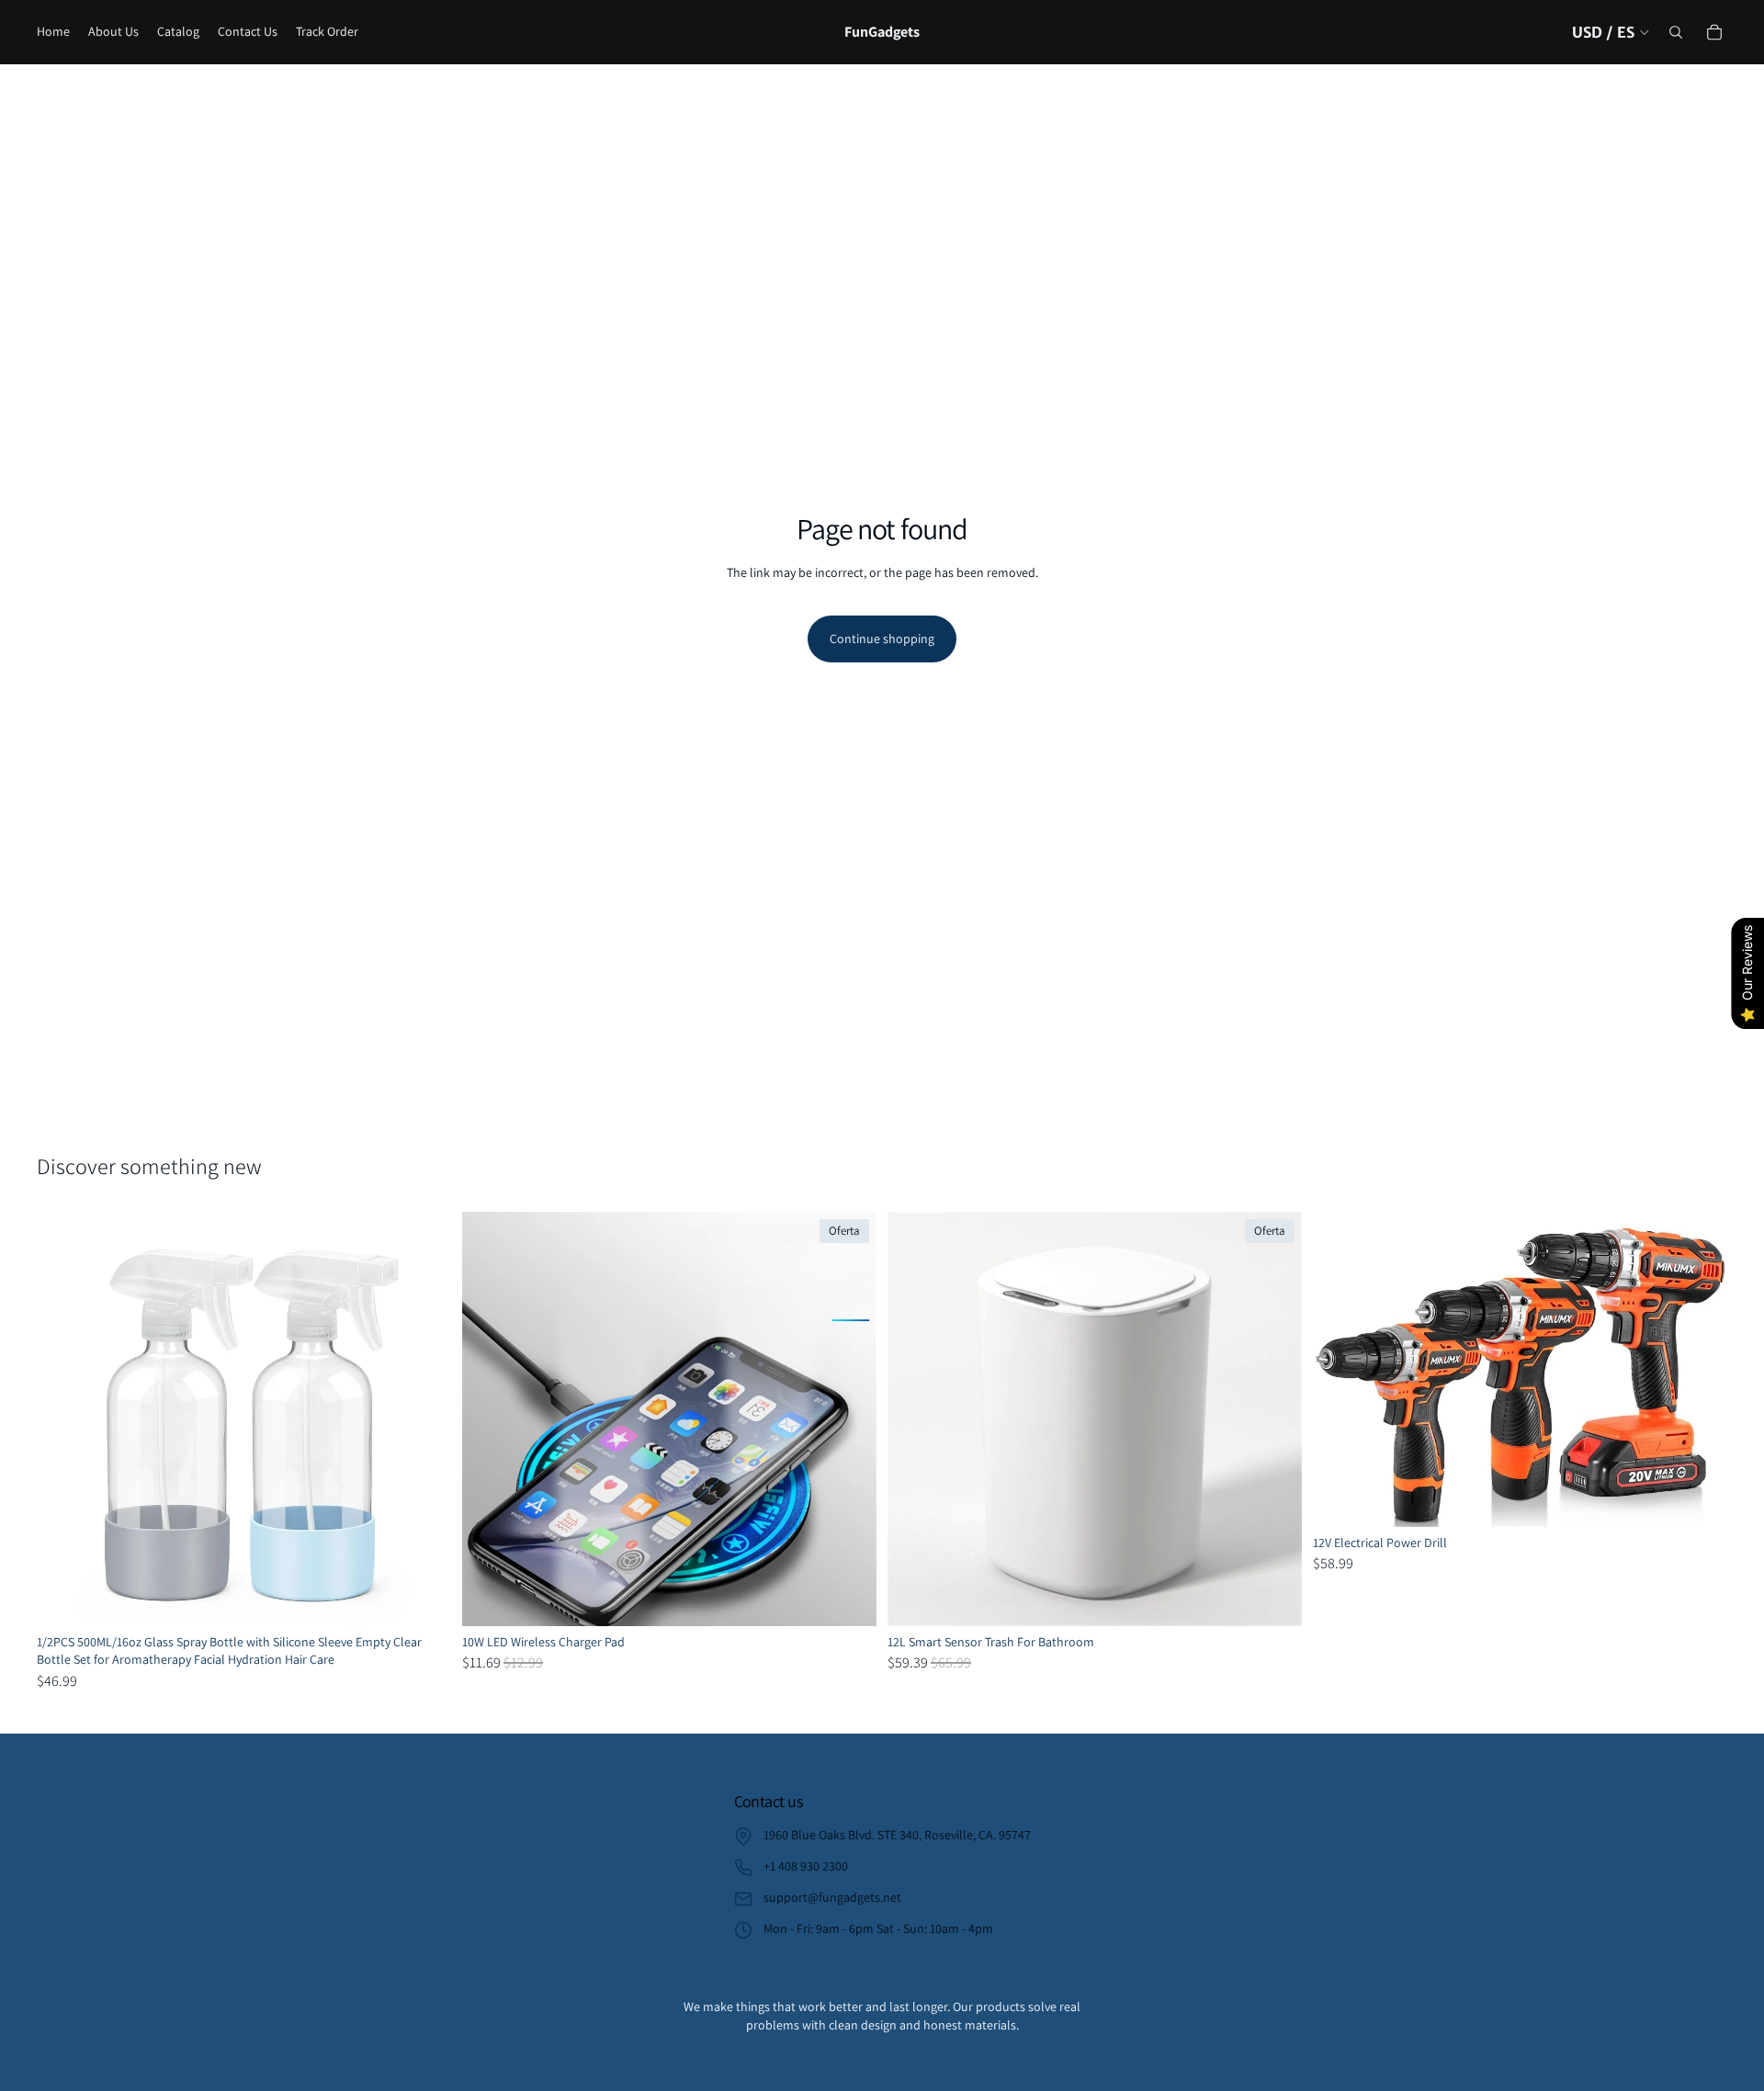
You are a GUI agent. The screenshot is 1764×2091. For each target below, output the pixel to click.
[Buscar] (1676, 32)
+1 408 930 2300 (806, 1866)
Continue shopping (882, 639)
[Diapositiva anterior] (64, 1418)
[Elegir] (423, 1598)
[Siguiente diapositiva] (424, 1418)
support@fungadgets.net (832, 1897)
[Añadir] (1273, 1598)
